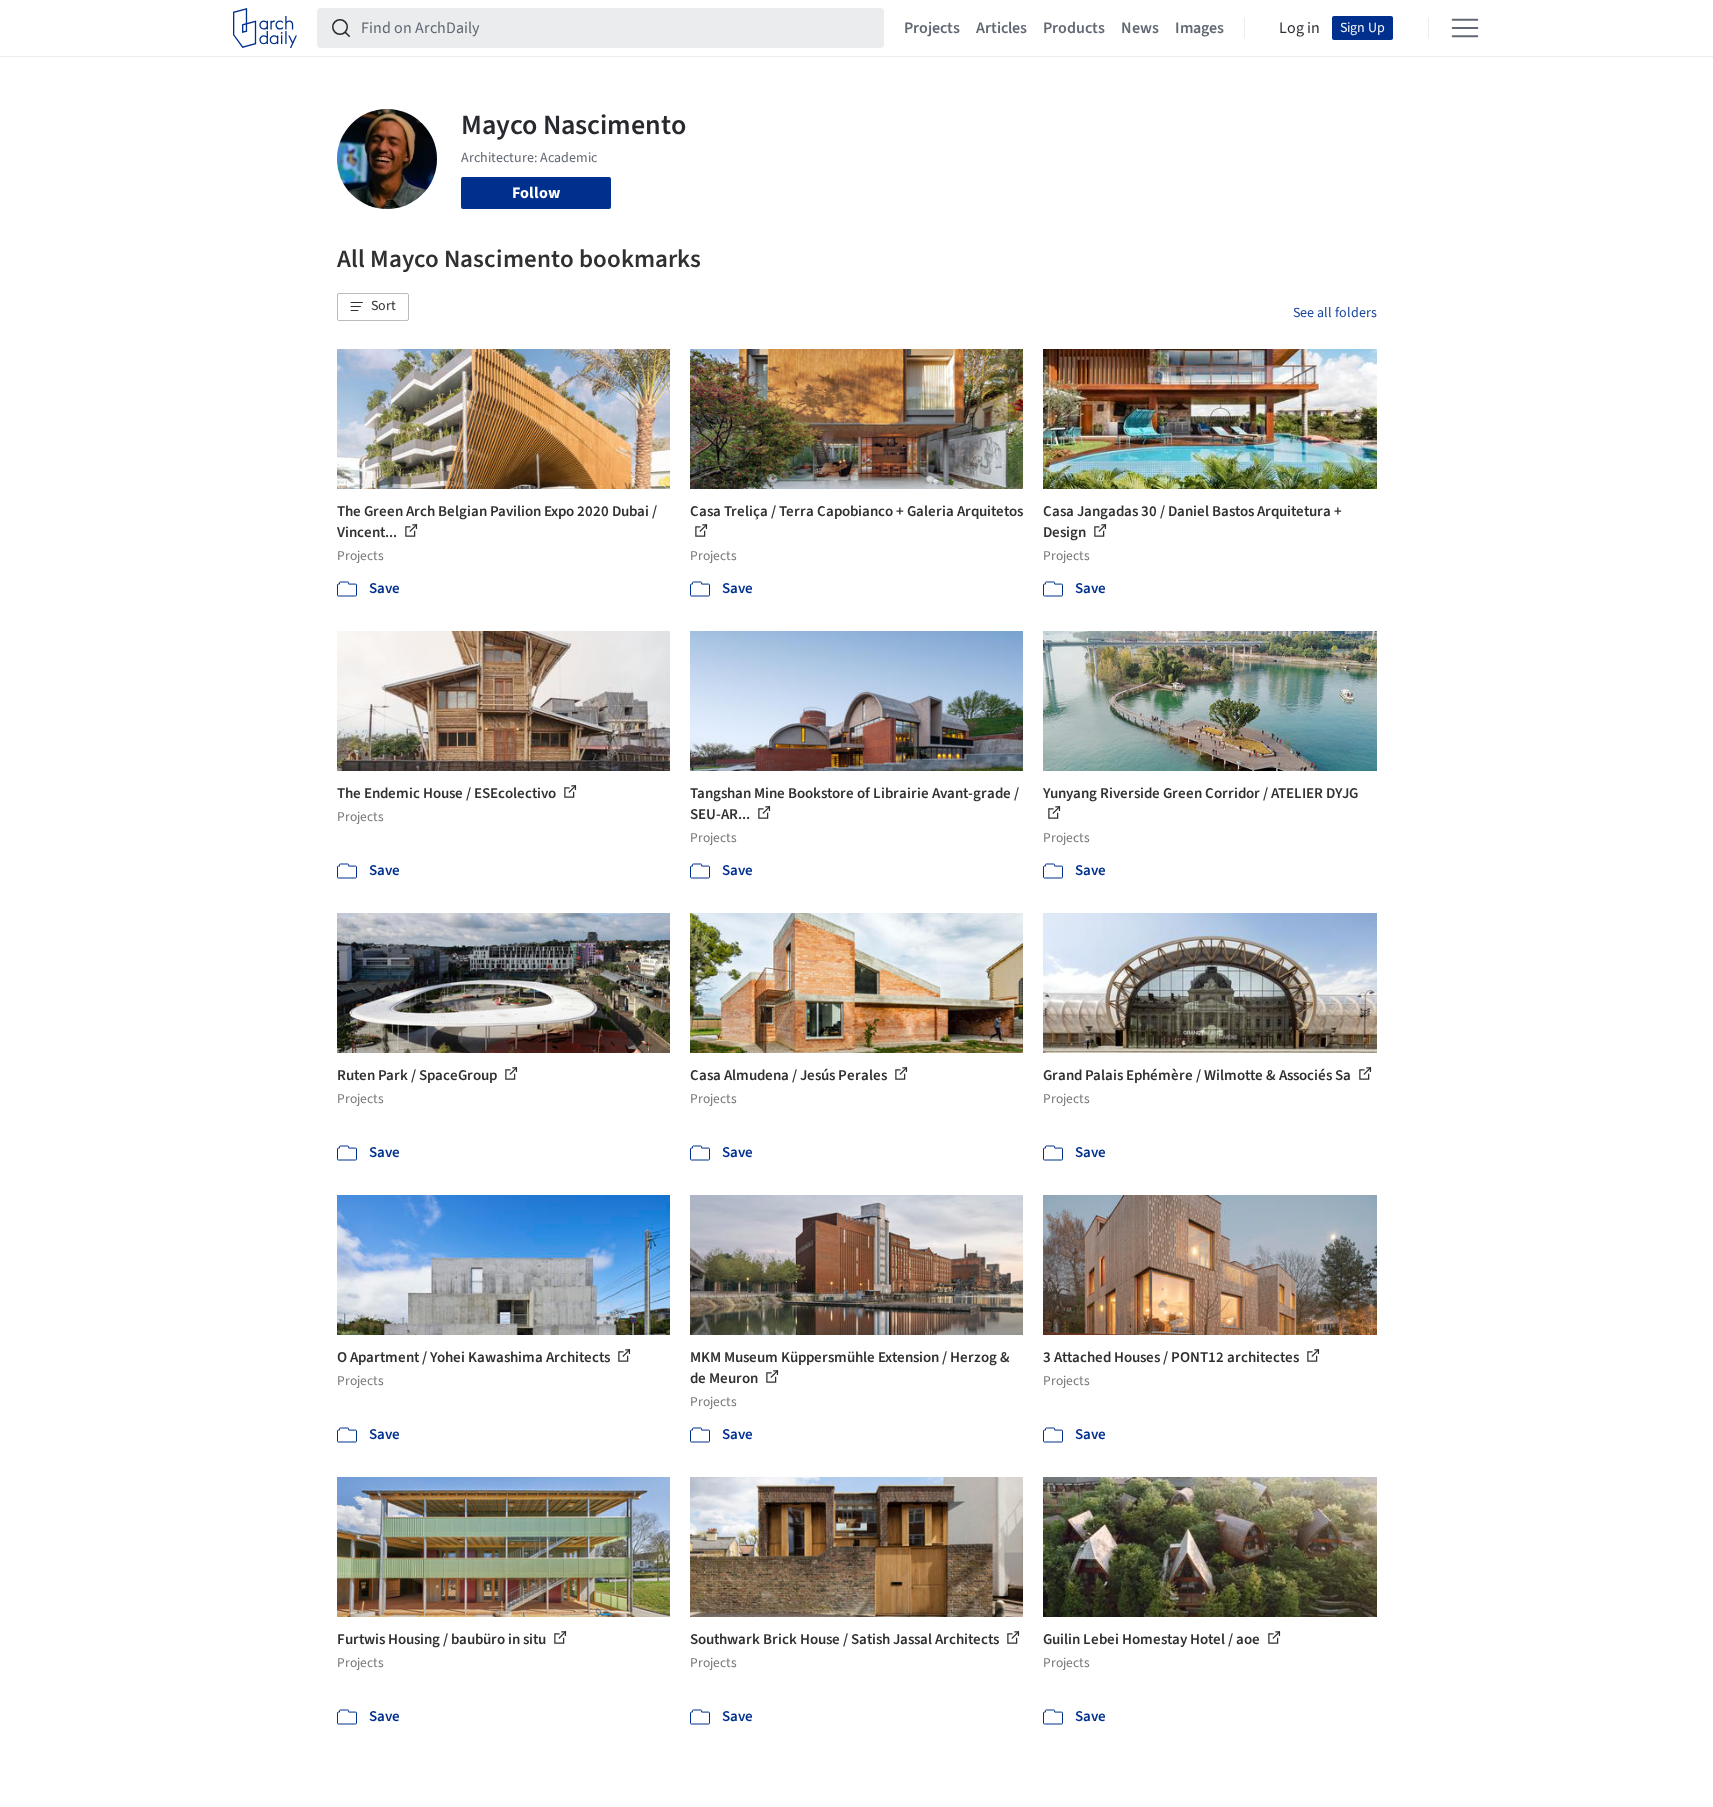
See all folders (1335, 313)
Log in (1299, 28)
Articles (1001, 28)
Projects (932, 28)
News (1140, 28)
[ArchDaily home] (265, 28)
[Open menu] (1465, 28)
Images (1199, 28)
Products (1074, 28)
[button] (373, 307)
